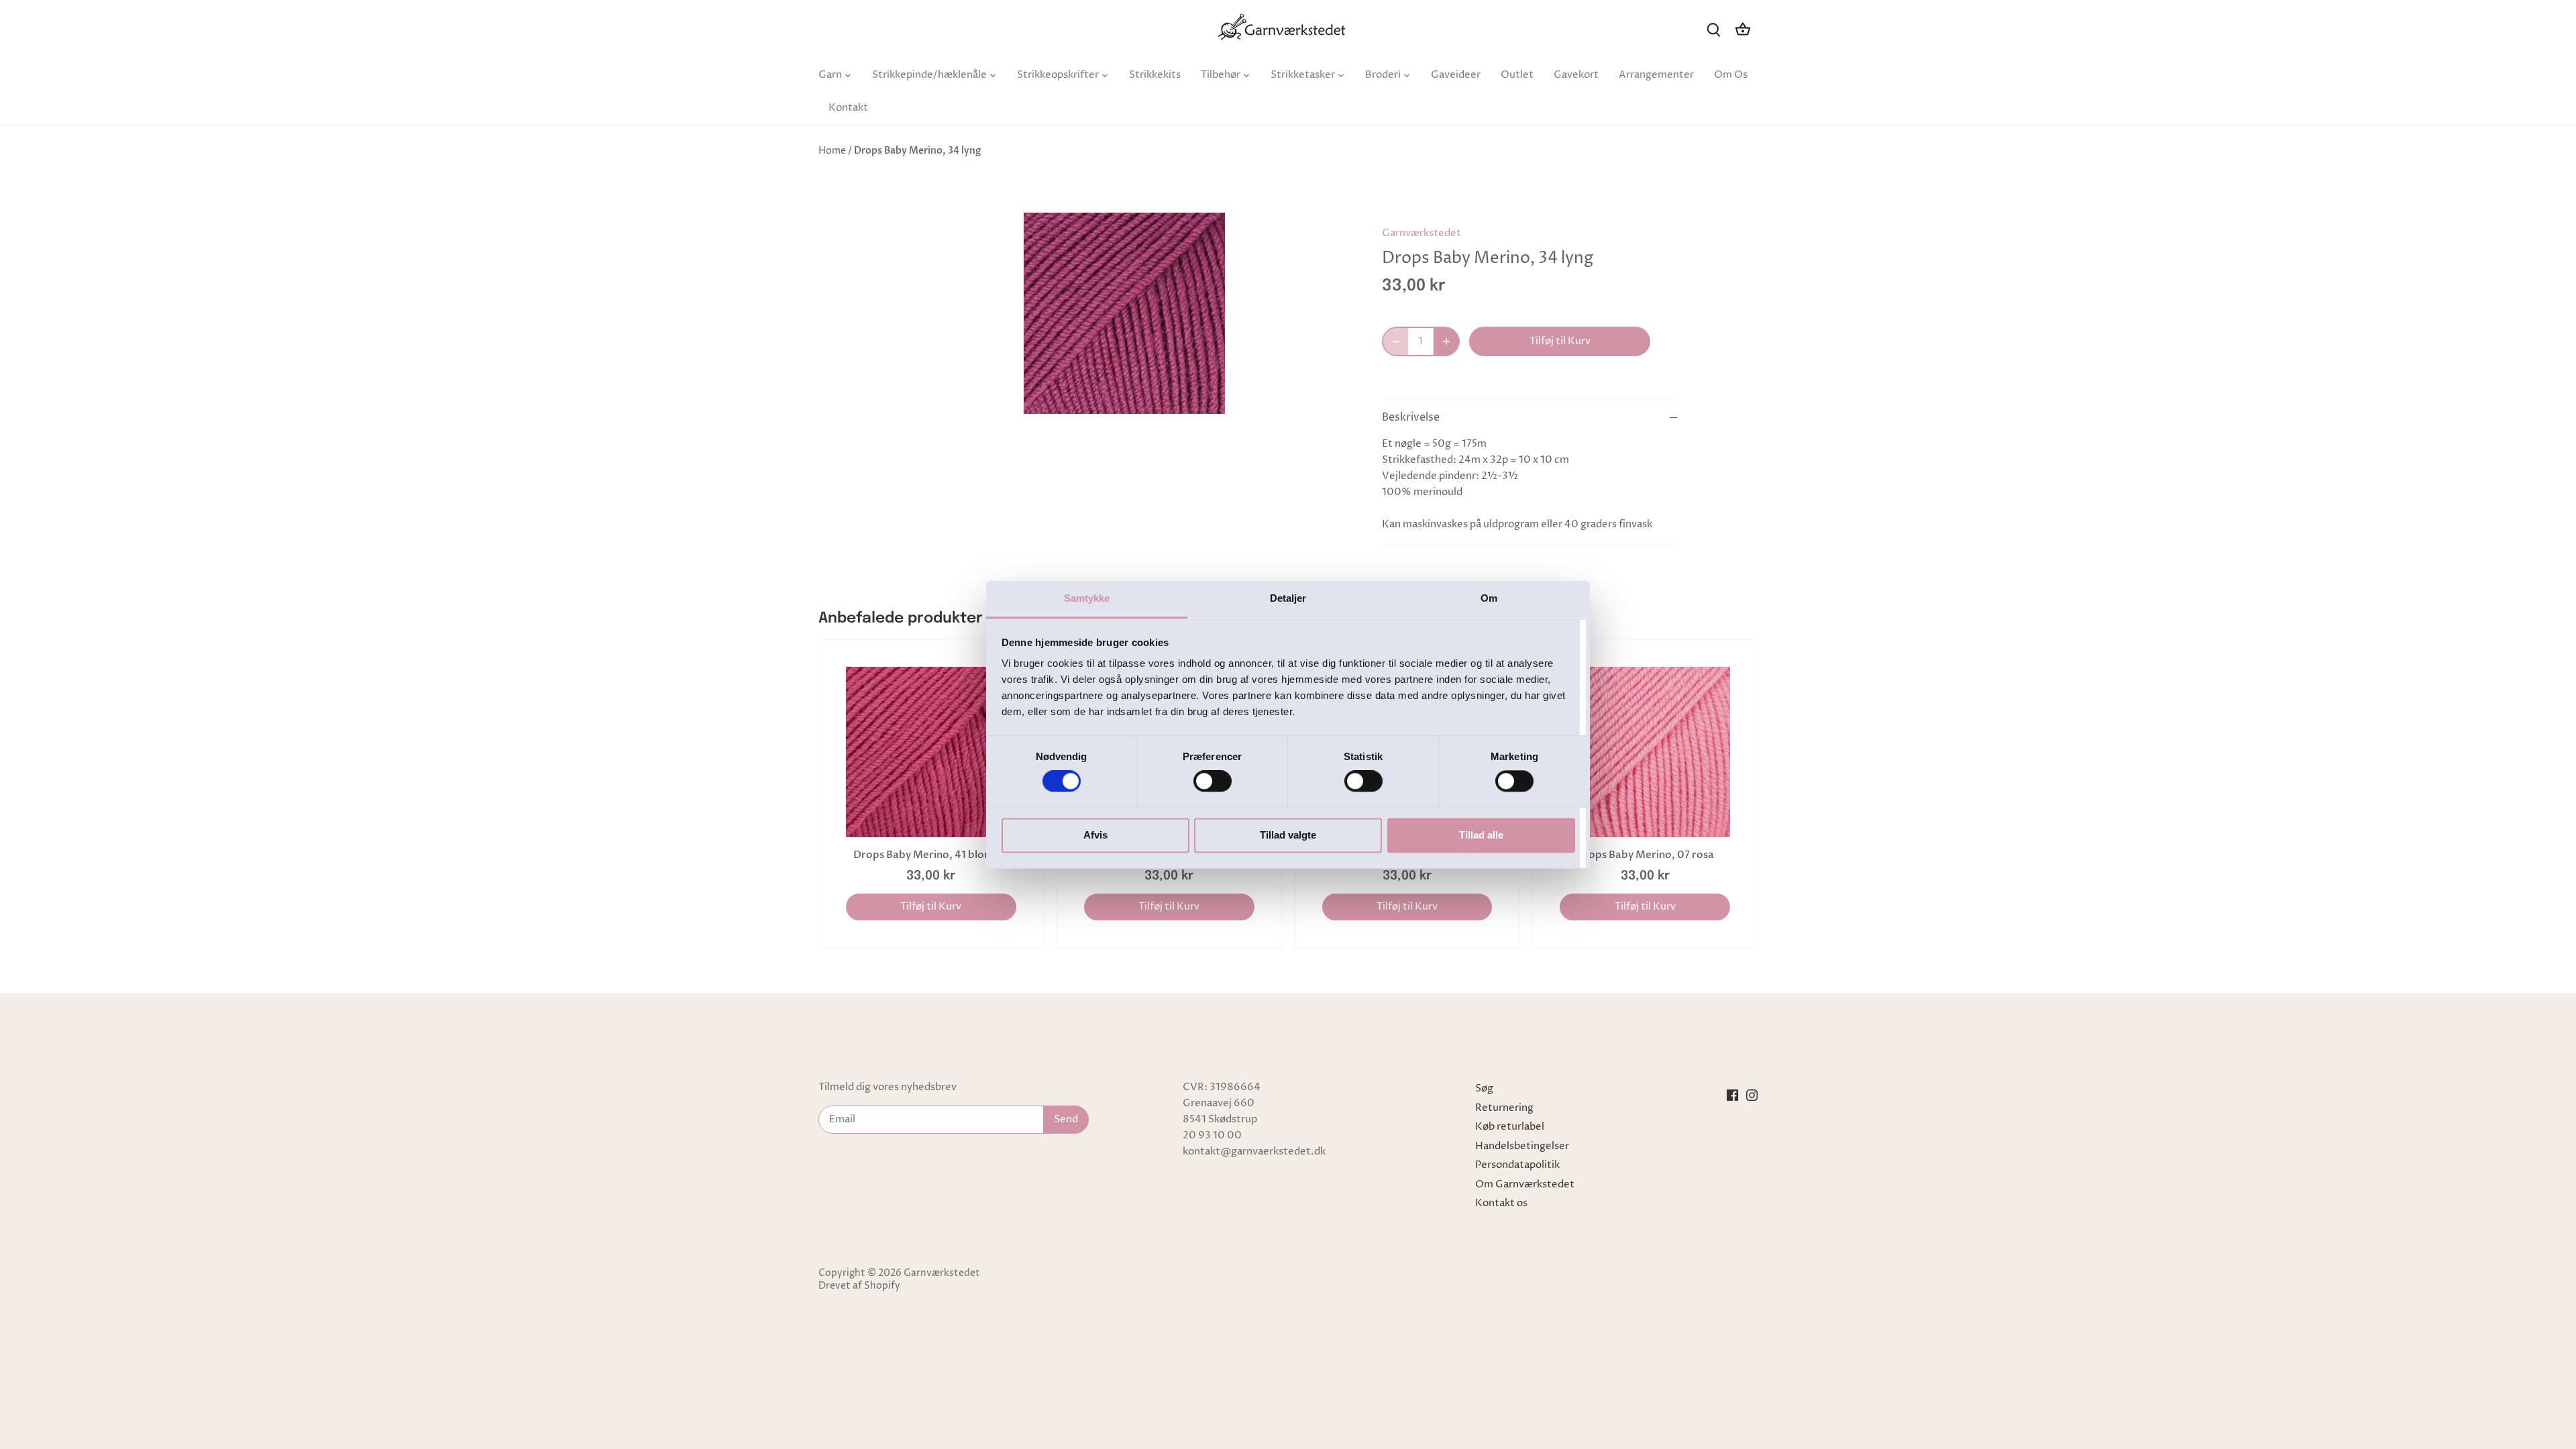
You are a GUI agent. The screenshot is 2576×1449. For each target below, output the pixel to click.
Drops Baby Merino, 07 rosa (1645, 855)
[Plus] (1446, 341)
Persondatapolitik (1517, 1165)
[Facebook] (1732, 1095)
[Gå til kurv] (1743, 29)
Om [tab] (1489, 598)
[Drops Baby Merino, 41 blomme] (931, 752)
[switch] (1213, 782)
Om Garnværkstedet (1525, 1184)
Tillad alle (1481, 835)
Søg (1484, 1088)
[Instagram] (1752, 1095)
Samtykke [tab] (1087, 598)
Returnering (1504, 1108)
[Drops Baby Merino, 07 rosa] (1645, 752)
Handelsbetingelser (1522, 1146)
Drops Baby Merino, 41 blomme (931, 855)
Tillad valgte (1288, 835)
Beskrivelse (1411, 418)
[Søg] (1713, 29)
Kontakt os (1501, 1203)
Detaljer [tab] (1288, 598)
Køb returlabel (1510, 1127)
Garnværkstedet (1421, 233)
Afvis (1095, 835)
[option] (1124, 313)
